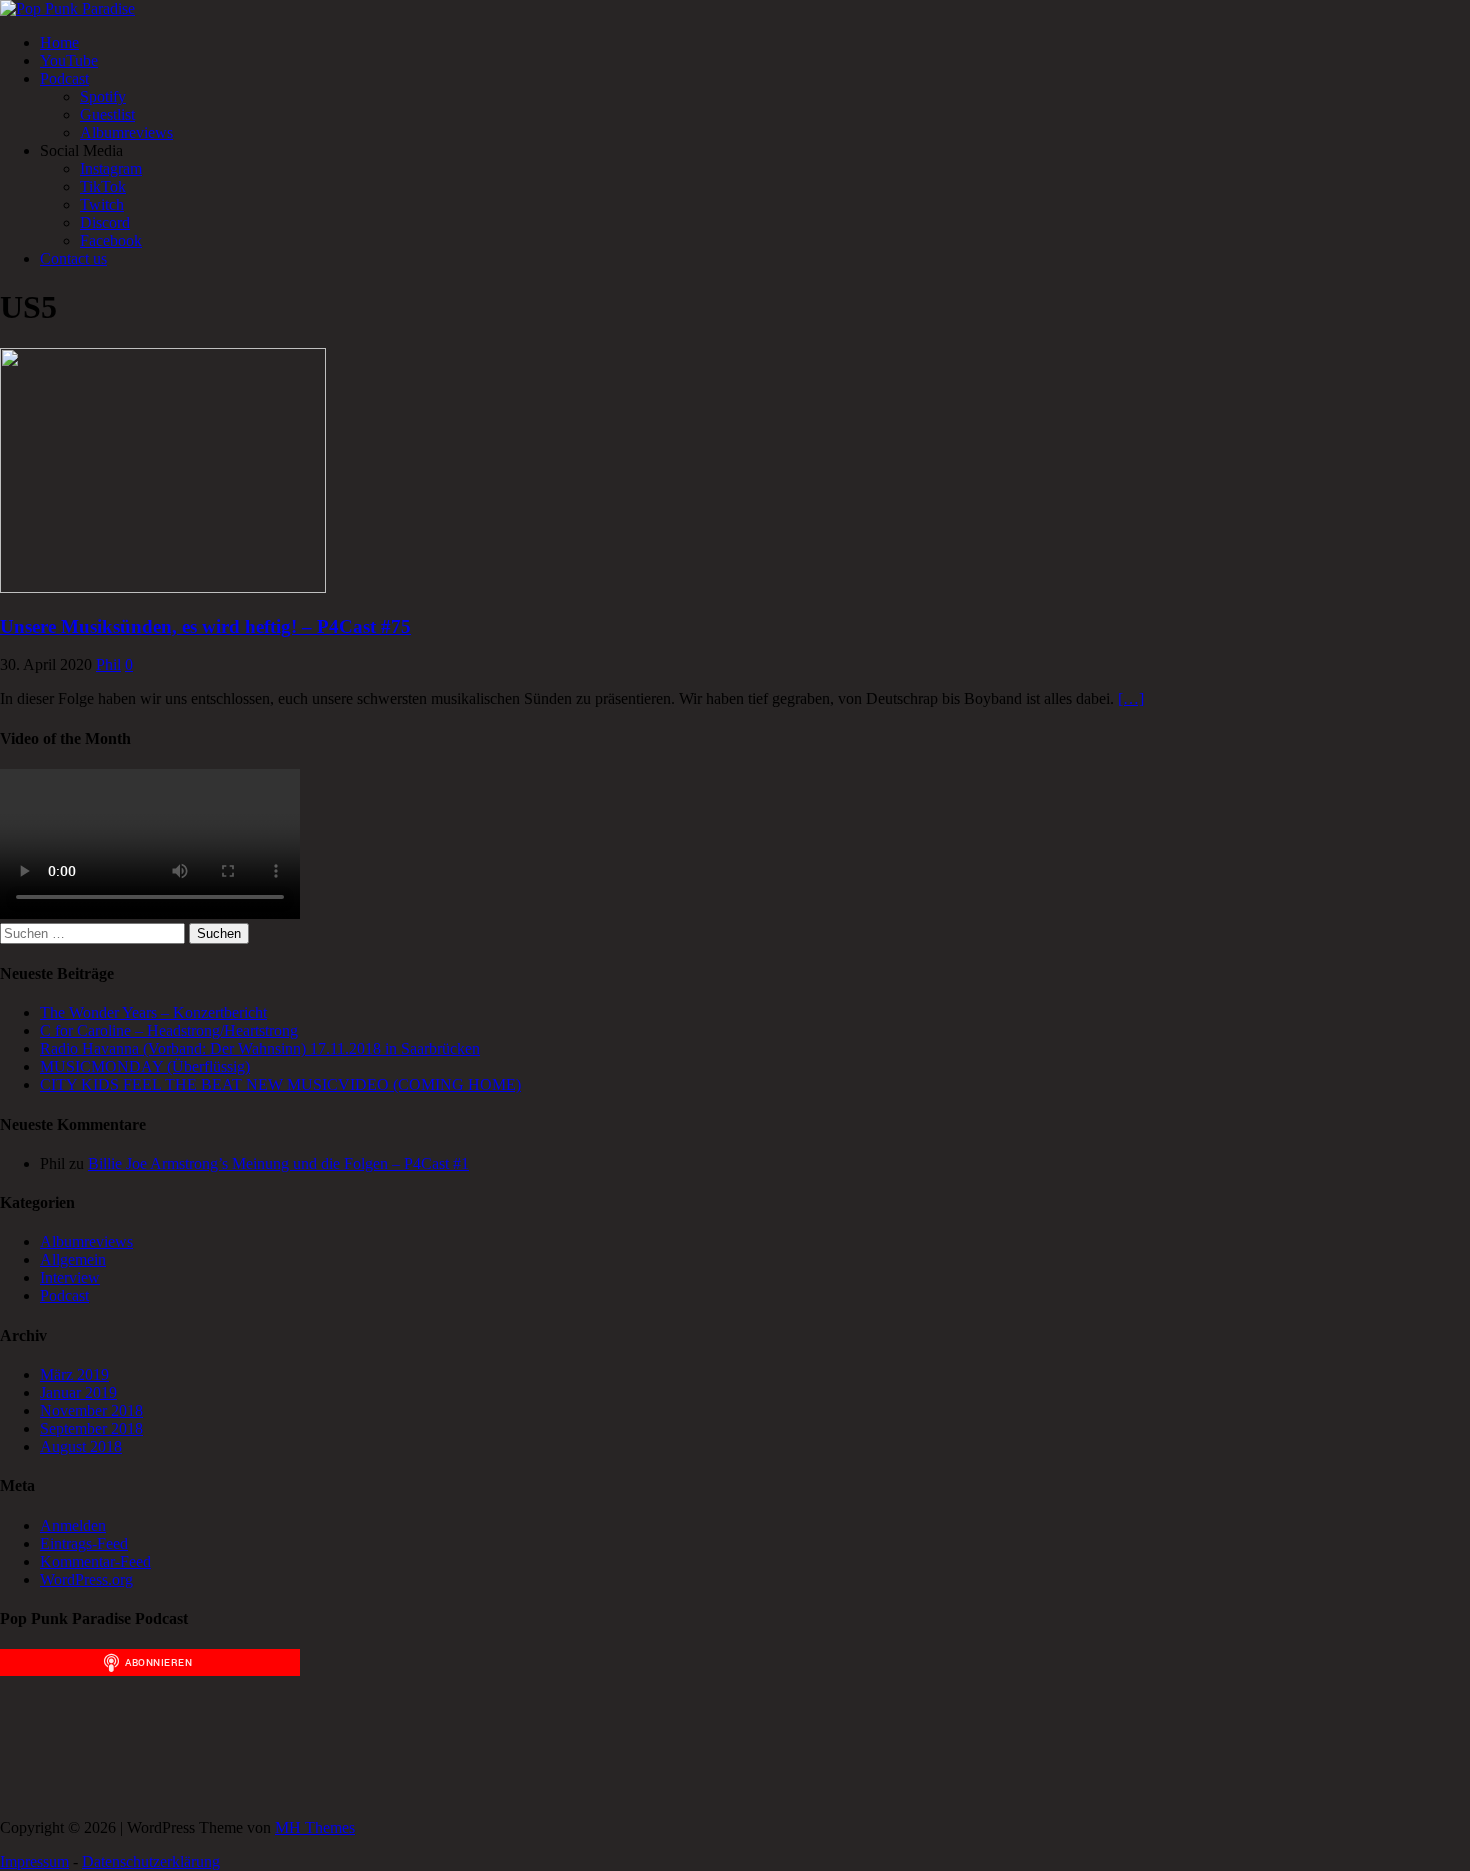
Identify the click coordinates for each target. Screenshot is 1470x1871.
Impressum (34, 1861)
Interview (70, 1277)
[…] (1131, 698)
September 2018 (91, 1428)
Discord (105, 222)
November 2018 (91, 1410)
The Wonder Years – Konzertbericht (153, 1012)
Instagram (111, 168)
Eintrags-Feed (84, 1543)
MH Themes (315, 1827)
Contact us (73, 258)
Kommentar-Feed (95, 1561)
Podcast (64, 78)
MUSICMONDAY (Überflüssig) (145, 1066)
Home (59, 42)
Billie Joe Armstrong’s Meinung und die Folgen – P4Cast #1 (278, 1163)
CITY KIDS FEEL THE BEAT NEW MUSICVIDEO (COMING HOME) (280, 1084)
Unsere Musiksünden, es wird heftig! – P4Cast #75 (205, 626)
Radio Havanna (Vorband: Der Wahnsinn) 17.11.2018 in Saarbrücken (260, 1048)
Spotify (103, 96)
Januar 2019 (78, 1392)
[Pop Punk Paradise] (67, 8)
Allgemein (73, 1259)
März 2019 (74, 1374)
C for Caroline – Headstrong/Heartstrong (169, 1030)
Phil (108, 664)
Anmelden (73, 1525)
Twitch (102, 204)
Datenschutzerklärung (151, 1861)
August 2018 (81, 1446)
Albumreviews (126, 132)
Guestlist (107, 114)
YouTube (69, 60)
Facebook (111, 240)
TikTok (103, 186)
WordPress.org (86, 1579)
